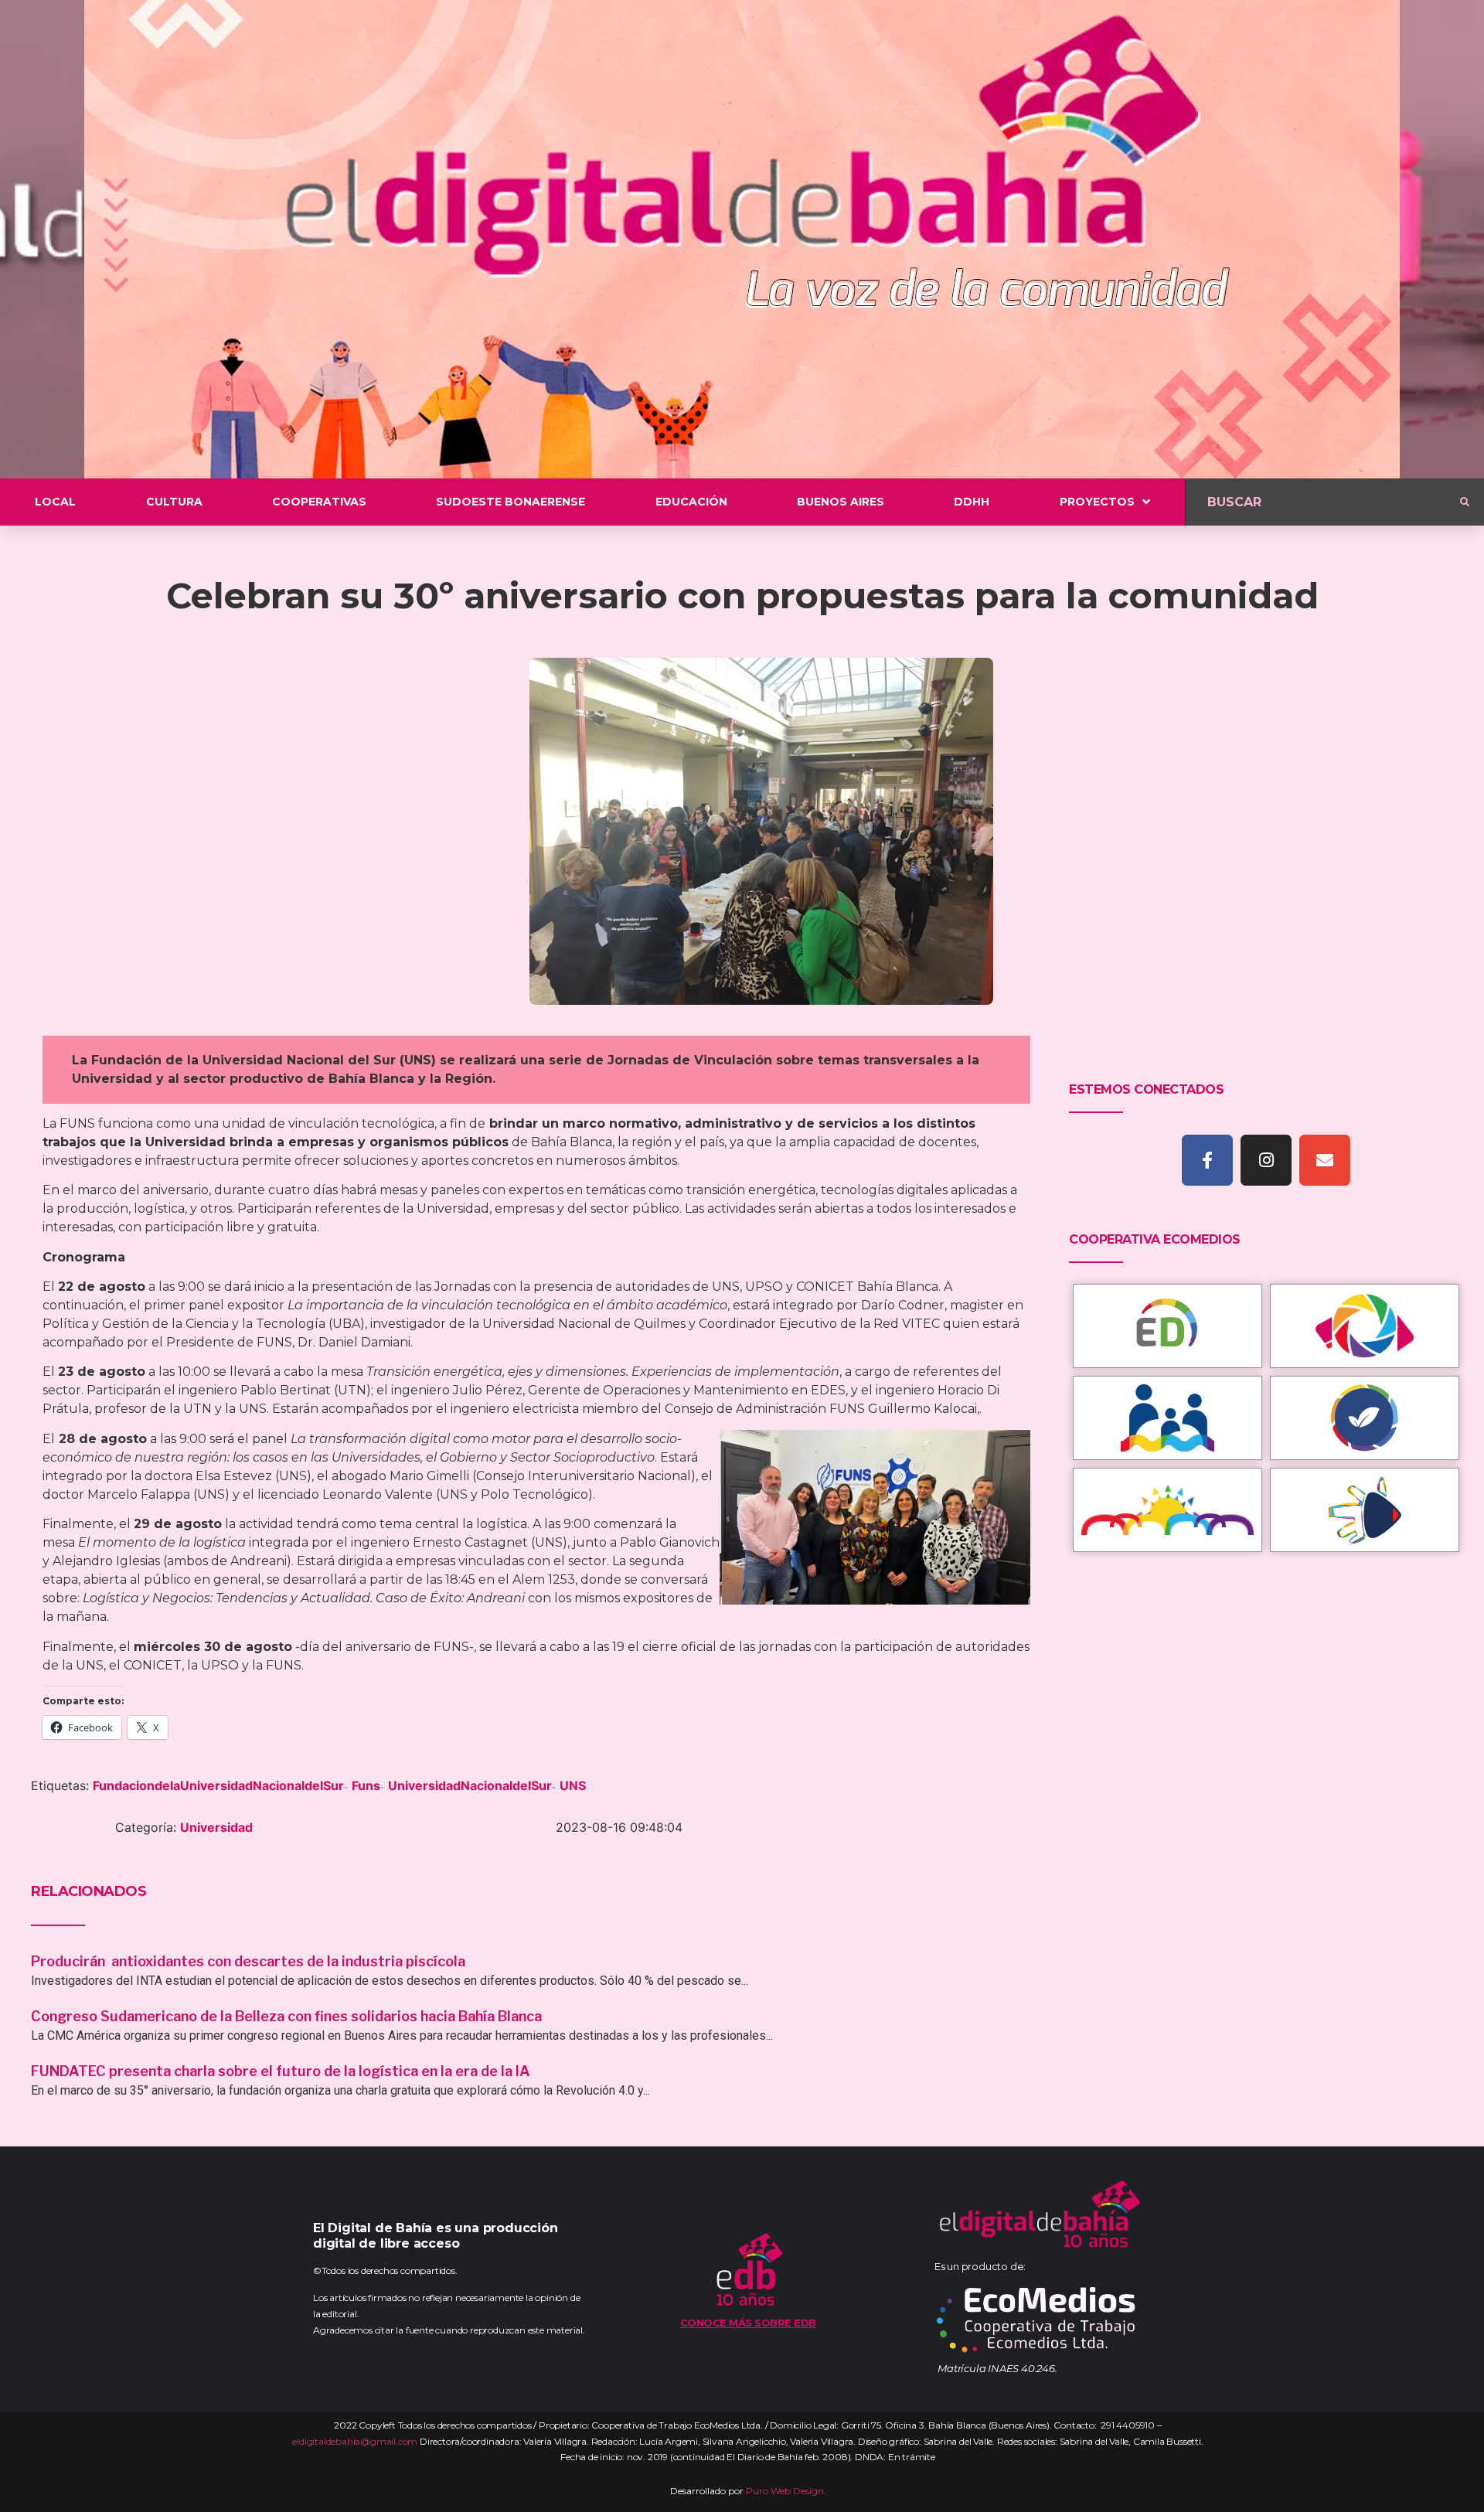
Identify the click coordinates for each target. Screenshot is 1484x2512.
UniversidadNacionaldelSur (470, 1785)
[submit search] (1465, 502)
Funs (366, 1785)
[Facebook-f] (1207, 1160)
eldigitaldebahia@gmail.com (355, 2441)
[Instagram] (1266, 1160)
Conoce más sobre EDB (748, 2323)
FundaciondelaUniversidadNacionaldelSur (218, 1785)
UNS (573, 1785)
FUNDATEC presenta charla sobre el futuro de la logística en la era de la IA (281, 2071)
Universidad (216, 1827)
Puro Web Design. (786, 2491)
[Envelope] (1325, 1160)
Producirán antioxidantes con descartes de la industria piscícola (250, 1961)
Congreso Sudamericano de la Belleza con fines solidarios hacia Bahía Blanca (286, 2016)
